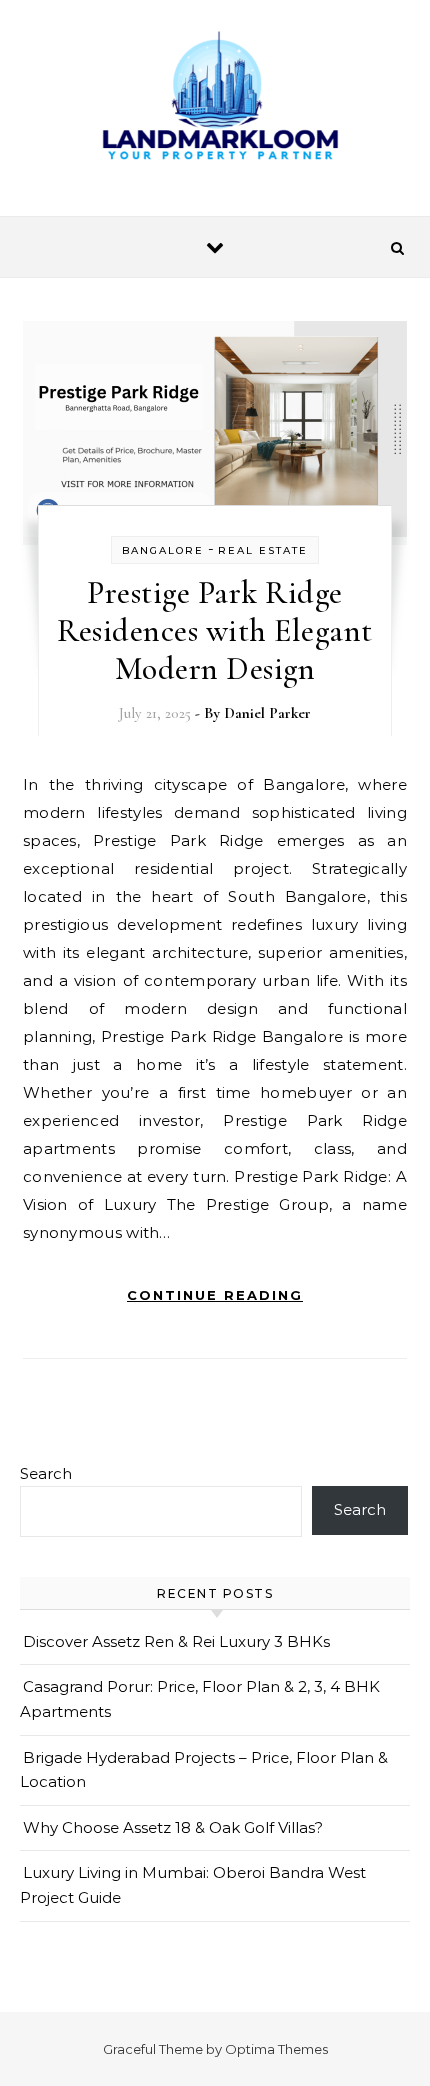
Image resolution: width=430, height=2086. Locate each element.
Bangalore (163, 550)
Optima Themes (276, 2049)
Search (46, 1473)
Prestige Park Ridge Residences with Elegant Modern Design (215, 630)
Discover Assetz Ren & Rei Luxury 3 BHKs (176, 1641)
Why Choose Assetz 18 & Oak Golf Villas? (173, 1827)
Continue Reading (215, 1295)
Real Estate (263, 550)
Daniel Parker (267, 713)
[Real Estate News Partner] (215, 100)
